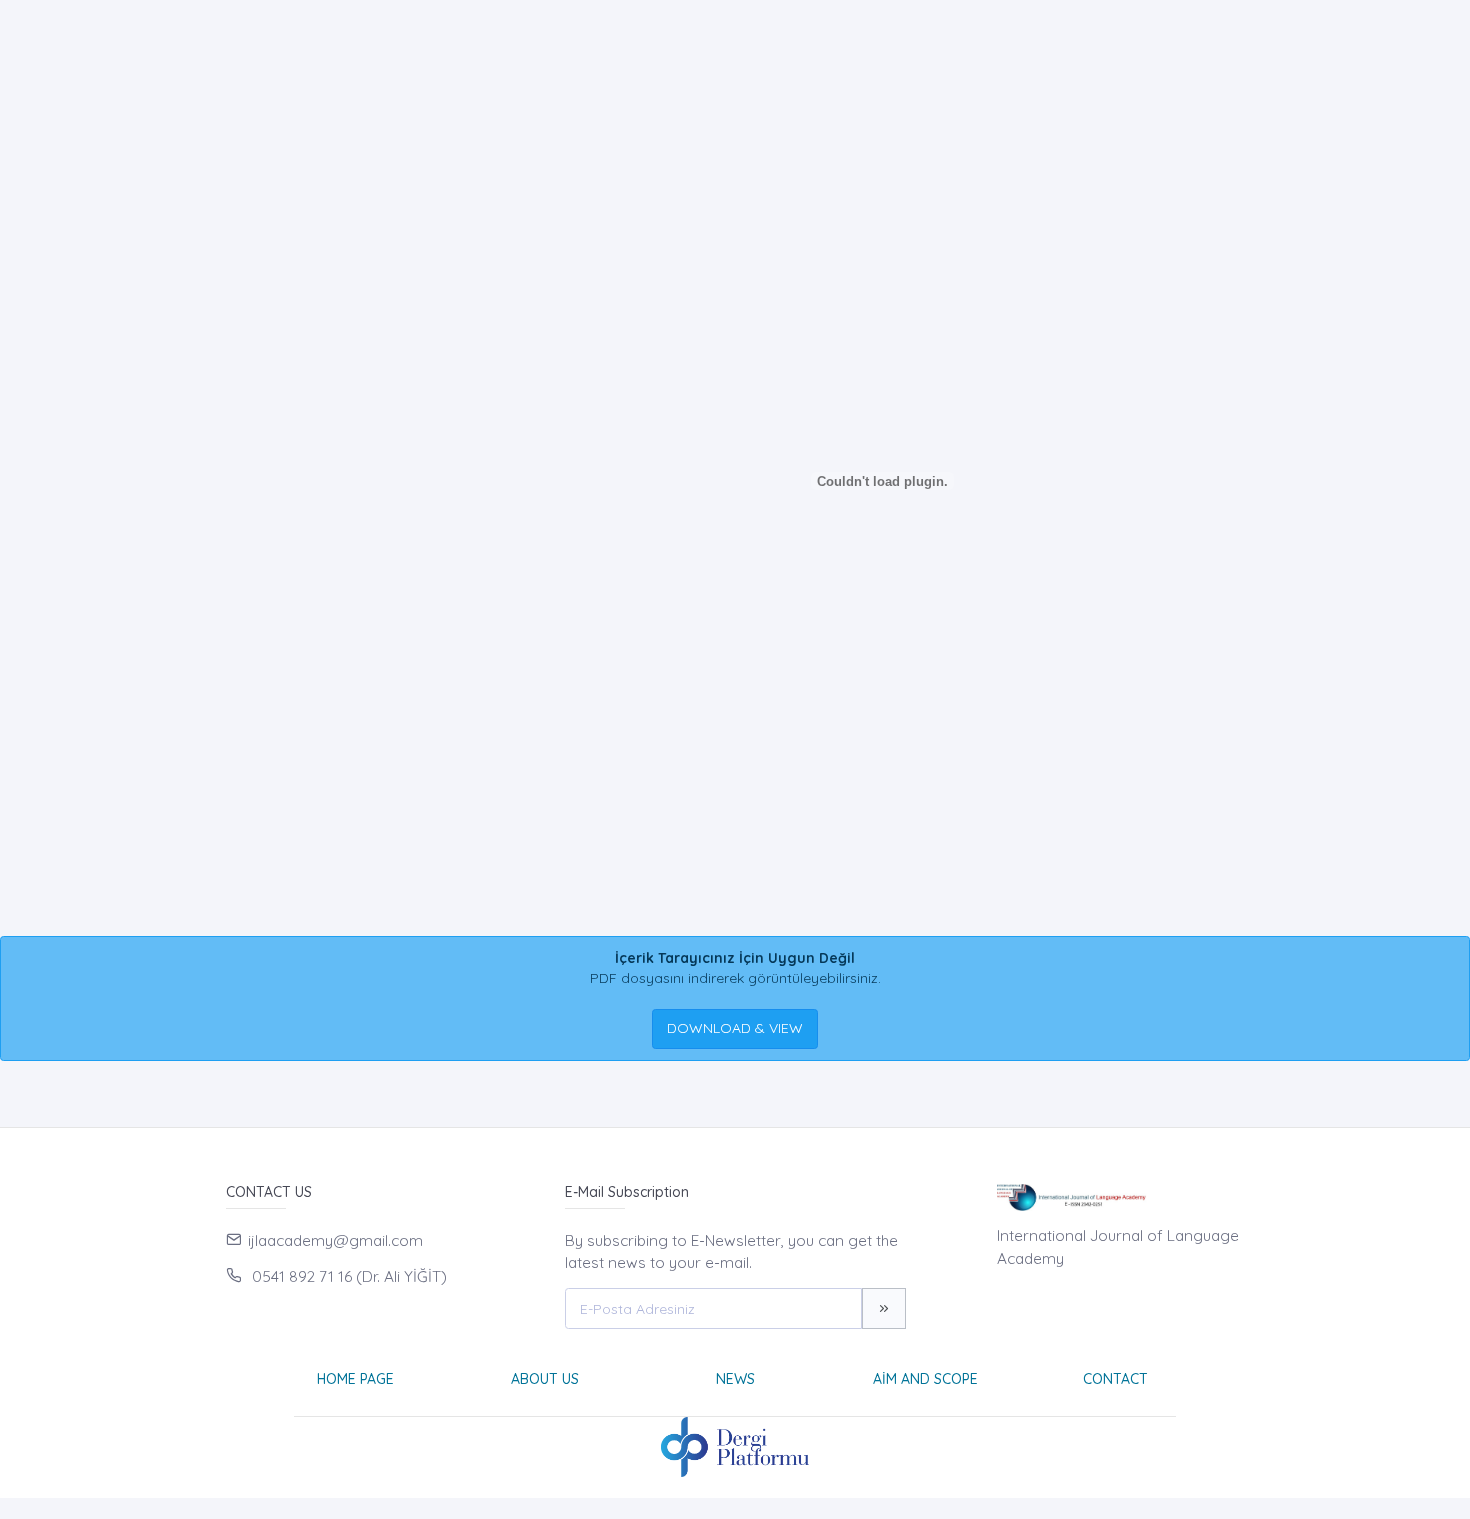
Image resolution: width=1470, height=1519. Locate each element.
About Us (545, 1379)
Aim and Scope (925, 1379)
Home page (355, 1379)
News (735, 1379)
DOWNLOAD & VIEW (735, 1028)
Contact (1115, 1379)
